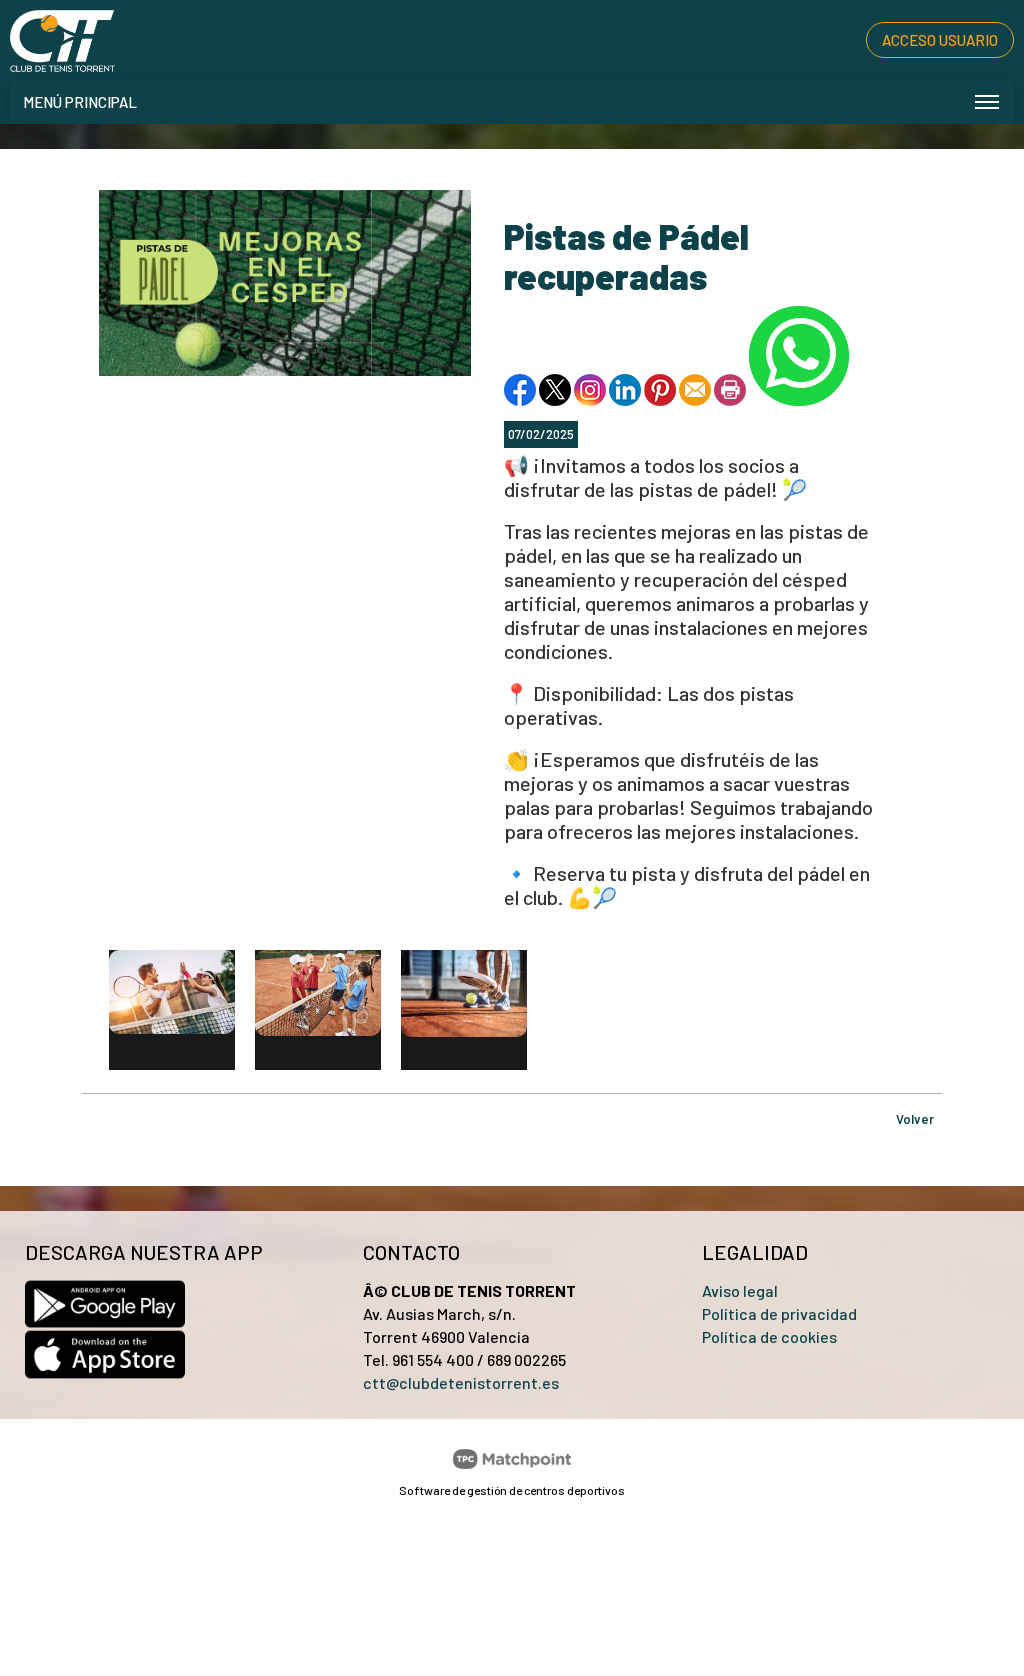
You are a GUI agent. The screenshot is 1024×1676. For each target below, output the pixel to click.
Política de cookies (769, 1336)
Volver (915, 1119)
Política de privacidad (779, 1313)
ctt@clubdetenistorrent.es (461, 1382)
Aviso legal (740, 1290)
